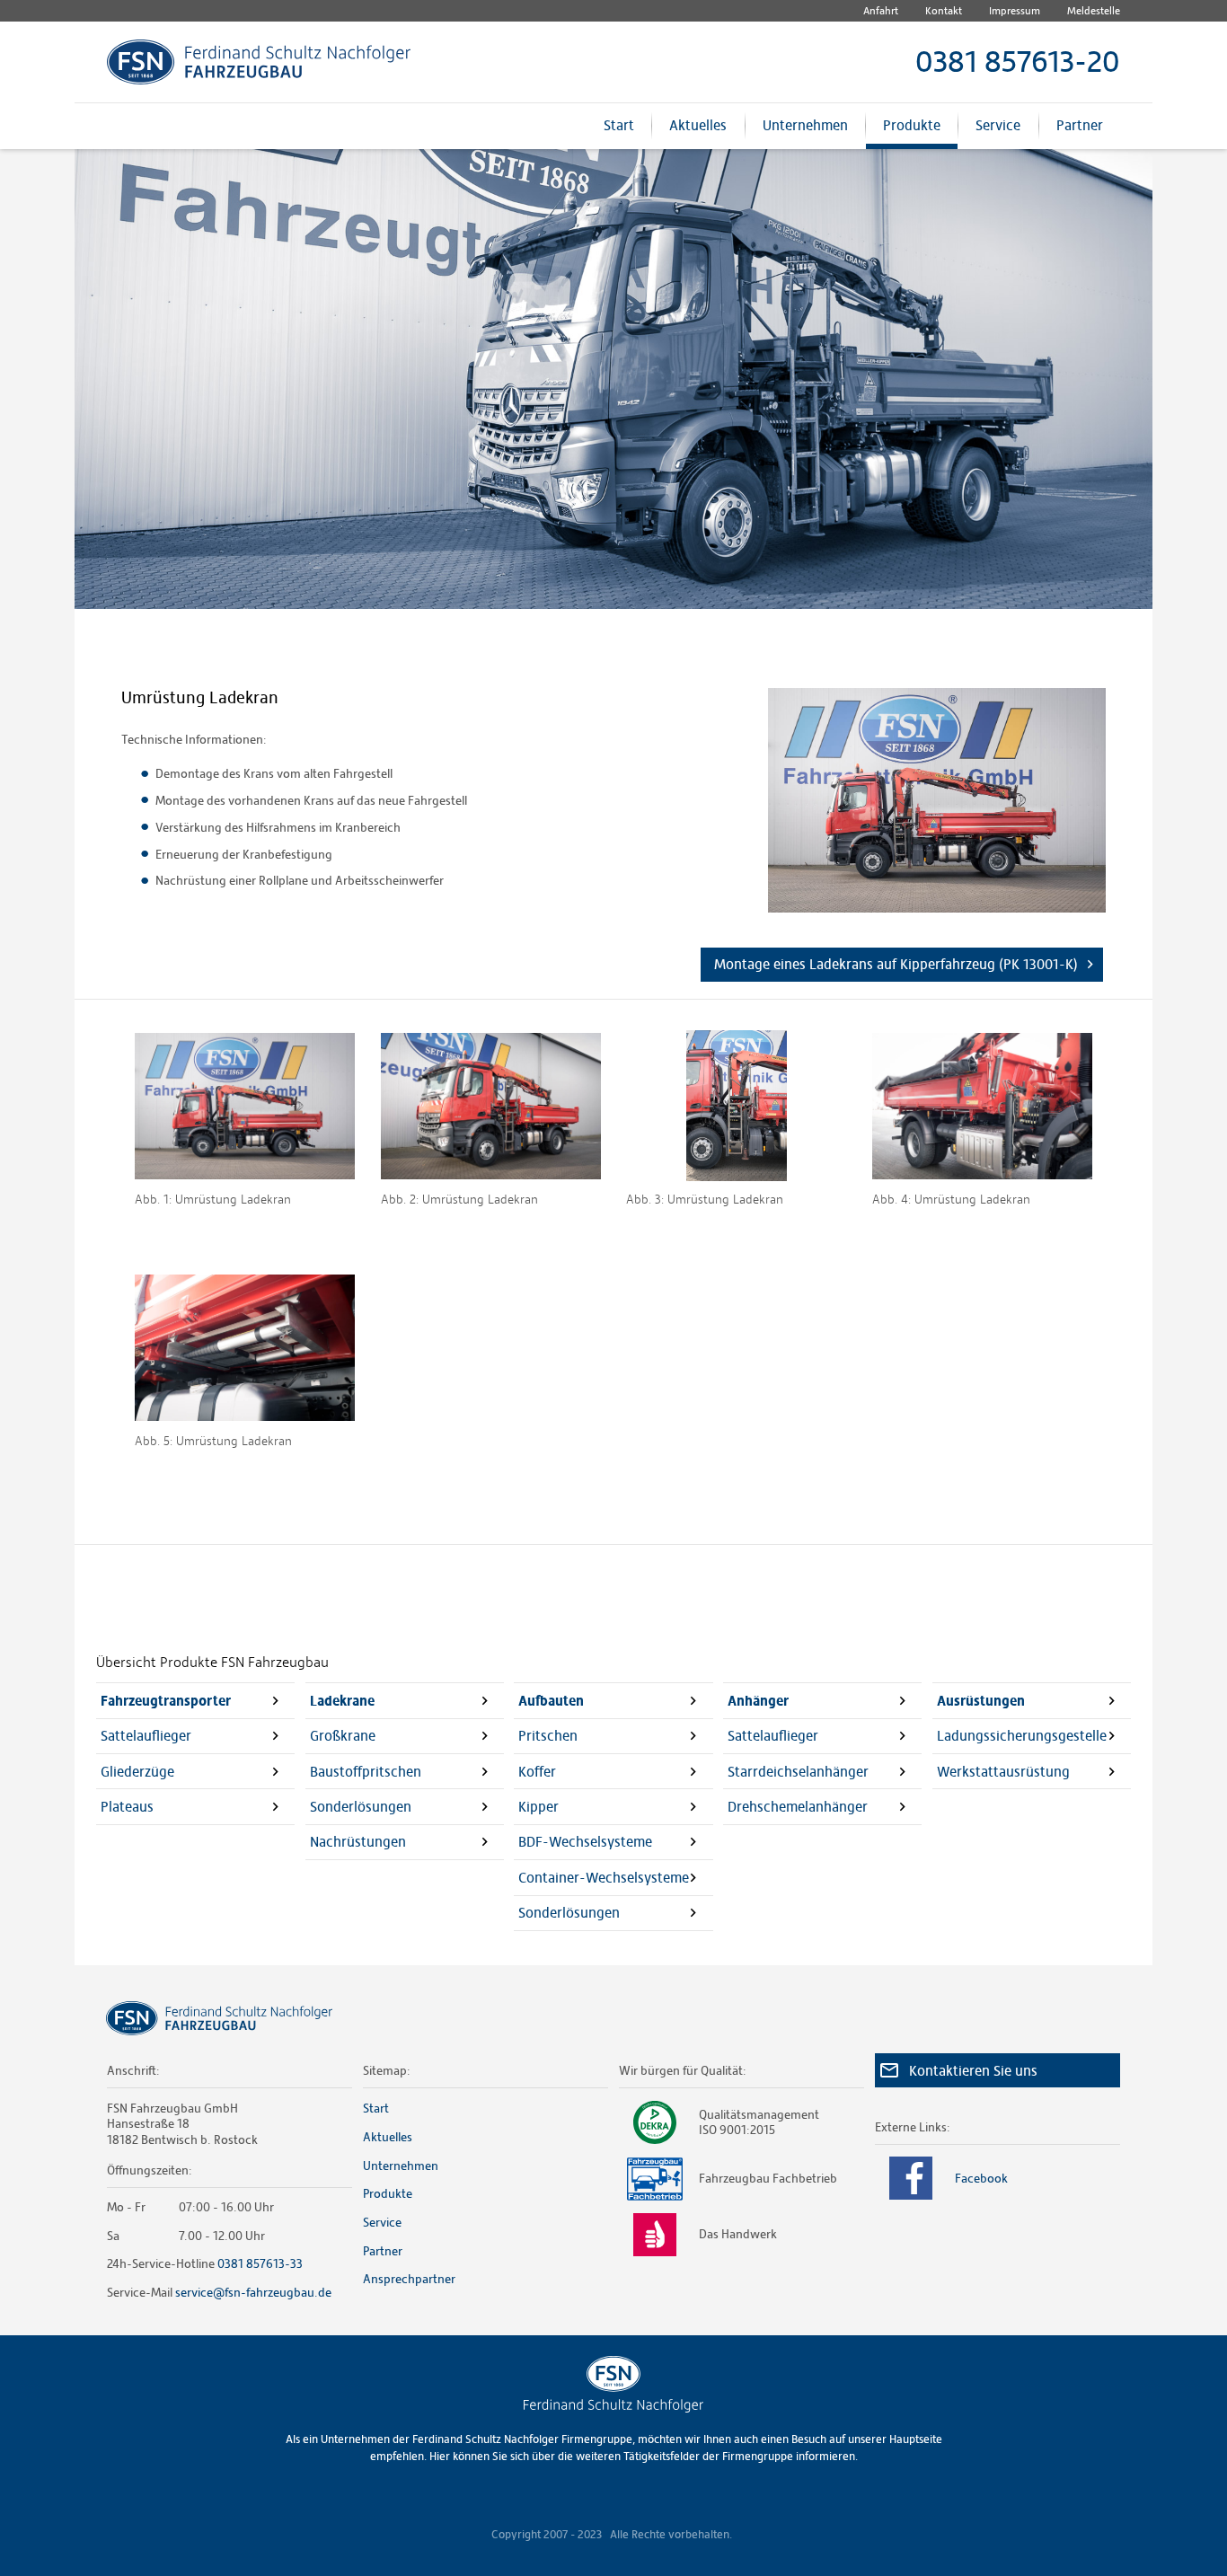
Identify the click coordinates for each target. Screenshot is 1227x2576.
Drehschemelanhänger (798, 1807)
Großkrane (343, 1736)
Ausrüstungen (981, 1701)
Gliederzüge (137, 1772)
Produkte (912, 125)
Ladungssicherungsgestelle (1022, 1736)
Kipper (538, 1807)
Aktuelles (698, 125)
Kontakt (944, 11)
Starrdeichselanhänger (798, 1772)
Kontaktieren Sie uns (973, 2071)
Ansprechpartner (409, 2279)
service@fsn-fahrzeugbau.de (253, 2292)
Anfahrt (881, 11)
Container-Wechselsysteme (604, 1878)
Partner (1080, 125)
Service (998, 125)
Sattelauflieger (146, 1736)
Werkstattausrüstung (1003, 1772)
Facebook (981, 2178)
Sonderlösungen (361, 1807)
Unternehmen (805, 125)
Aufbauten (551, 1701)
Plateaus (127, 1807)
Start (619, 125)
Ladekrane (342, 1701)
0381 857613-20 (1018, 62)
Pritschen (548, 1736)
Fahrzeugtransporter (166, 1701)
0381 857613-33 (260, 2263)
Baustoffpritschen (366, 1772)
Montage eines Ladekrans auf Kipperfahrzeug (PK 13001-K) (896, 964)
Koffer (537, 1772)
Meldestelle (1094, 11)
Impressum (1015, 11)
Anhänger (758, 1701)
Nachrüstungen (358, 1842)
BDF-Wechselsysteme (585, 1842)
